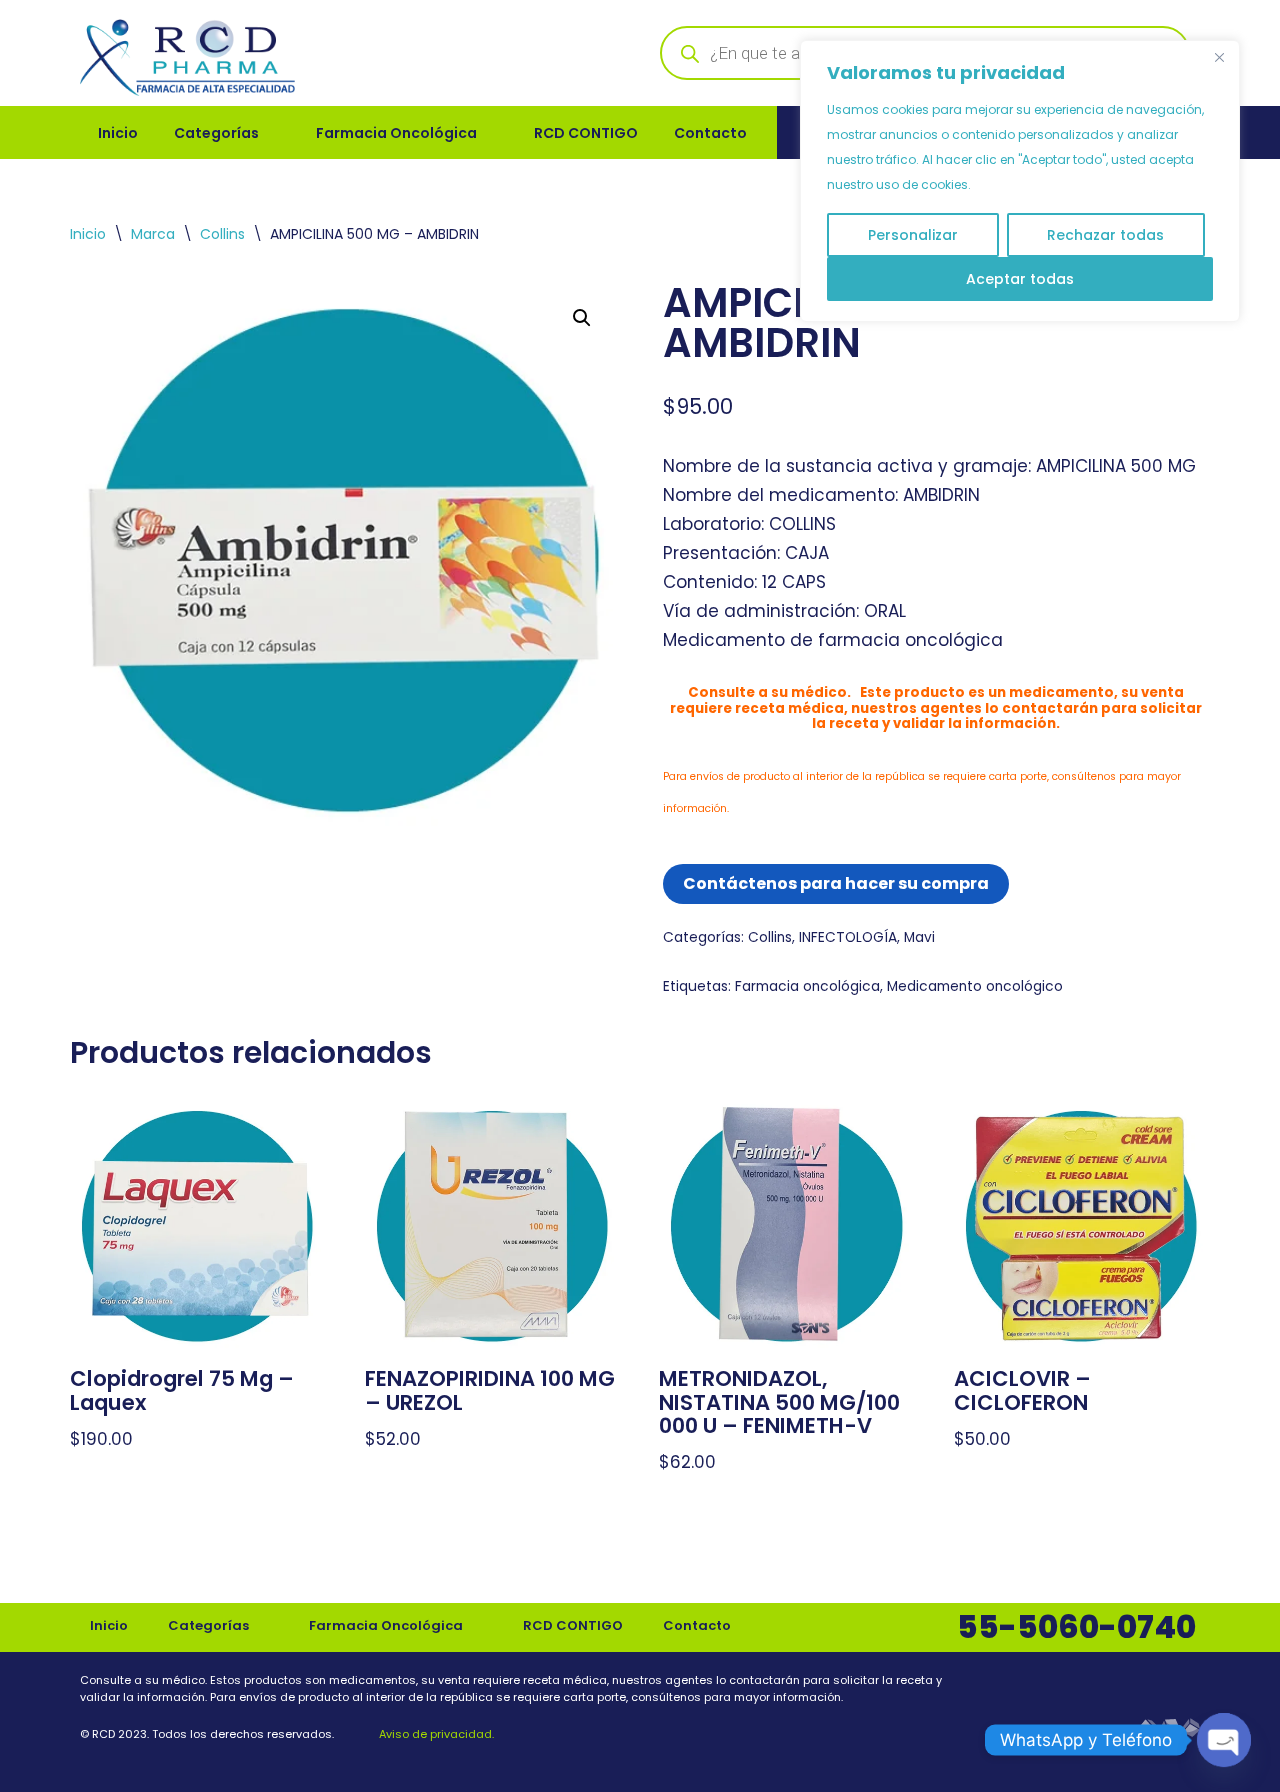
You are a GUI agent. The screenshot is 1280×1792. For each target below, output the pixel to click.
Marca (153, 234)
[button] (582, 318)
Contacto (710, 133)
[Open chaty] (1224, 1740)
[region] (1020, 181)
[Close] (1219, 57)
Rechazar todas (1105, 235)
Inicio (118, 133)
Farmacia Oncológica (396, 133)
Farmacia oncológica (807, 986)
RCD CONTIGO (586, 133)
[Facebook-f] (1141, 1685)
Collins (222, 234)
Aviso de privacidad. (435, 1734)
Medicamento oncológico (975, 986)
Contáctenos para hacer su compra (836, 883)
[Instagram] (1187, 1685)
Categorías (216, 133)
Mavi (919, 937)
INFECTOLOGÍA (848, 937)
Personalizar (913, 235)
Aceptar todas (1020, 279)
